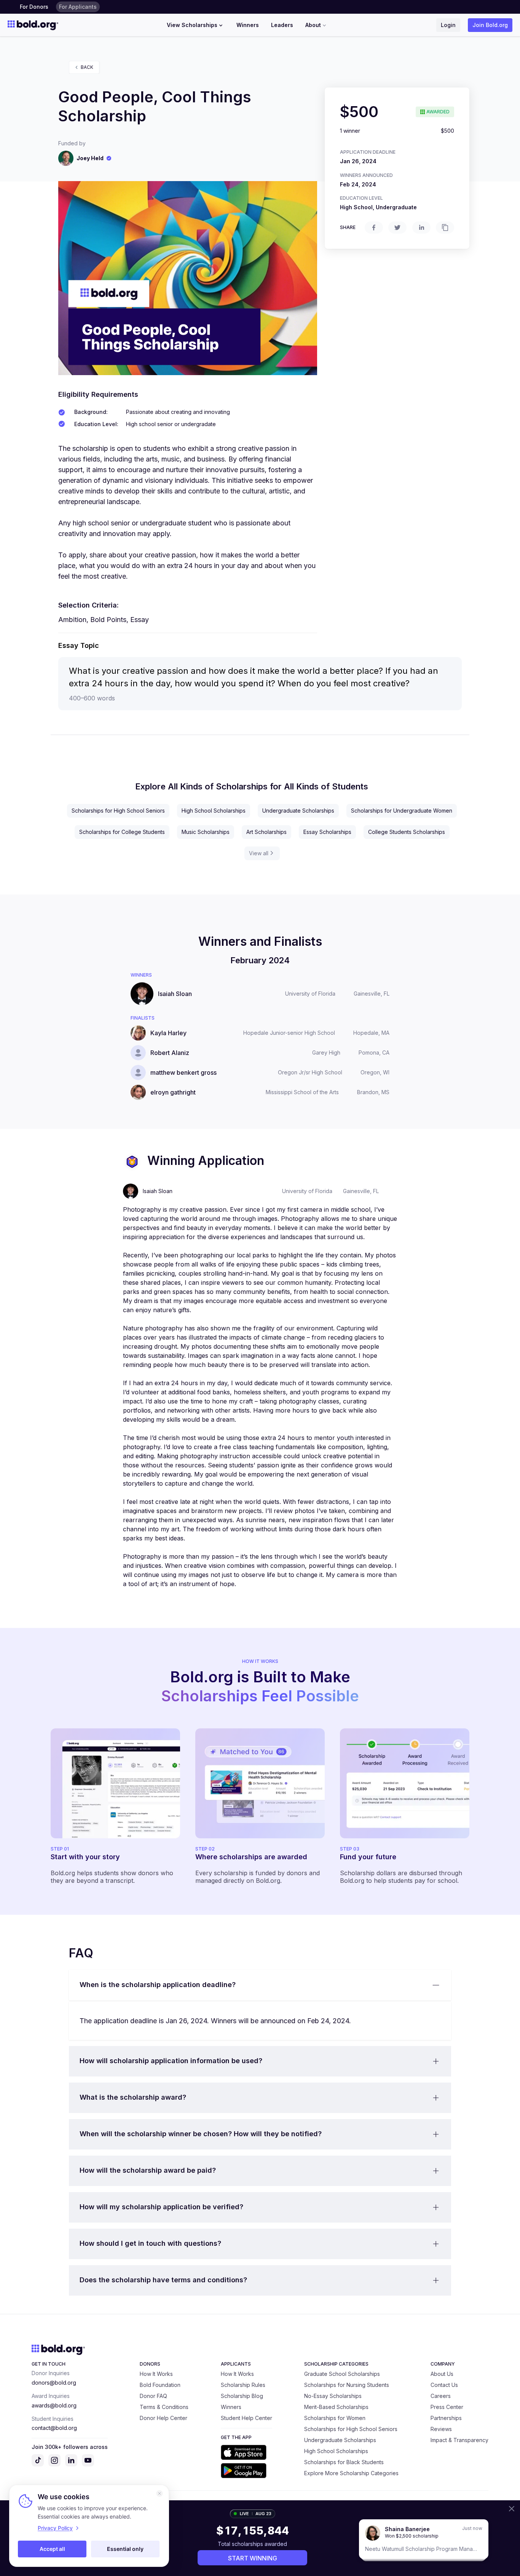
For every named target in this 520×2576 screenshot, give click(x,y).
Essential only (125, 2549)
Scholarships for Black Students (344, 2462)
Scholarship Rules (243, 2385)
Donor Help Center (163, 2418)
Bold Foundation (160, 2385)
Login (448, 25)
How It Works (156, 2374)
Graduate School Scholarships (342, 2374)
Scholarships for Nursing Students (347, 2385)
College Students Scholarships (407, 832)
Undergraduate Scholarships (298, 811)
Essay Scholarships (327, 832)
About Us (442, 2374)
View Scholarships (192, 25)
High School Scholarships (214, 811)
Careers (441, 2396)
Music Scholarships (206, 832)
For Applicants (78, 7)
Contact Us (444, 2385)
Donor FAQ (153, 2396)
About (313, 25)
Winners (248, 25)
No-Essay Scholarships (333, 2396)
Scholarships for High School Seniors (118, 811)
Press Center (447, 2407)
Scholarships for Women (335, 2418)
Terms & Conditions (164, 2407)
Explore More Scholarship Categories (351, 2473)
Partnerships (446, 2418)
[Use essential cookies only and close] (160, 2493)
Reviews (441, 2429)
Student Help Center (246, 2418)
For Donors (34, 7)
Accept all (52, 2549)
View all (259, 853)
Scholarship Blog (242, 2396)
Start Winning (253, 2558)
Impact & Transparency (459, 2440)
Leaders (282, 25)
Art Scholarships (266, 832)
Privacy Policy (55, 2528)
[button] (260, 1985)
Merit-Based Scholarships (336, 2407)
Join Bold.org (490, 25)
